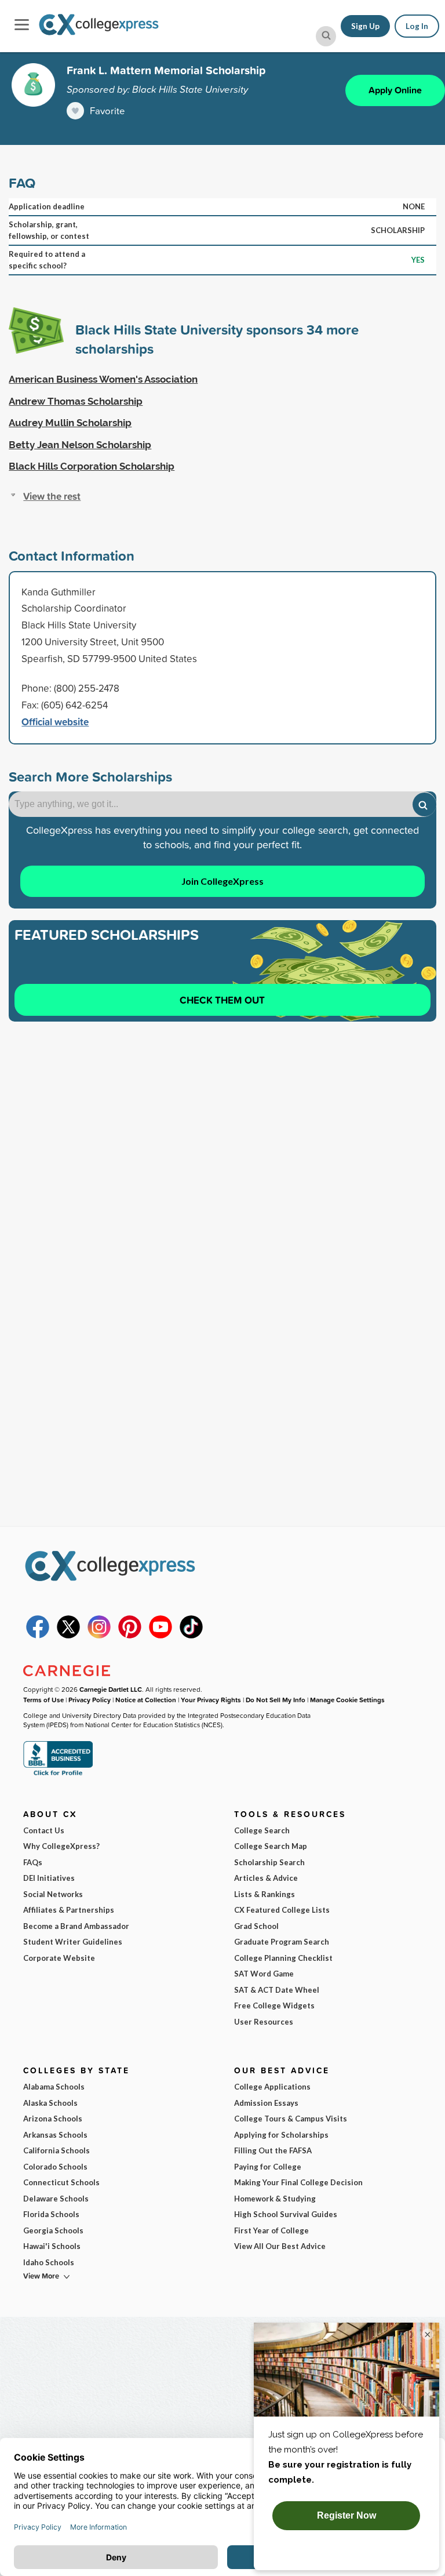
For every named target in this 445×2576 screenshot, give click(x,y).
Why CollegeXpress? (61, 1846)
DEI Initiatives (49, 1878)
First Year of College (271, 2230)
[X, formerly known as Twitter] (68, 1636)
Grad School (256, 1926)
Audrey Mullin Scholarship (70, 423)
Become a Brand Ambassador (76, 1926)
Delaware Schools (56, 2199)
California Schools (56, 2150)
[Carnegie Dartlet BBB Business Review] (58, 1774)
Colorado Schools (55, 2167)
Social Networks (53, 1894)
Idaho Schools (49, 2262)
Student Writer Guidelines (73, 1942)
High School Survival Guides (286, 2214)
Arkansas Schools (55, 2135)
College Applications (272, 2087)
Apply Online (395, 90)
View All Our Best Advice (280, 2246)
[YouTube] (161, 1636)
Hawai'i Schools (52, 2246)
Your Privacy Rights (211, 1700)
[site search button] (326, 36)
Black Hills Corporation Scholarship (92, 466)
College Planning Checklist (283, 1958)
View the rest (52, 496)
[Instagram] (99, 1636)
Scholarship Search (269, 1862)
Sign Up (365, 26)
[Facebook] (38, 1636)
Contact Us (44, 1830)
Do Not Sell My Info (276, 1700)
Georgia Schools (53, 2230)
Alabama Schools (54, 2087)
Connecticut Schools (61, 2182)
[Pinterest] (130, 1636)
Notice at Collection (146, 1700)
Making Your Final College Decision (298, 2182)
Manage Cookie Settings (347, 1700)
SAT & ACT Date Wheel (277, 1990)
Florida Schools (51, 2214)
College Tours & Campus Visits (291, 2119)
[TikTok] (191, 1636)
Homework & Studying (275, 2199)
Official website (55, 722)
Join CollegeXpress (222, 881)
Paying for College (268, 2167)
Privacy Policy (90, 1700)
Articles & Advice (266, 1878)
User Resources (264, 2022)
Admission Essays (266, 2103)
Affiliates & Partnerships (69, 1910)
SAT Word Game (264, 1974)
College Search (262, 1830)
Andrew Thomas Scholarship (76, 401)
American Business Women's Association (103, 379)
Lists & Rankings (265, 1894)
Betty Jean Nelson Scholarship (80, 445)
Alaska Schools (50, 2103)
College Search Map (271, 1846)
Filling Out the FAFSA (273, 2150)
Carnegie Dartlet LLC (111, 1689)
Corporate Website (59, 1958)
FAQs (33, 1862)
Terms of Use (43, 1700)
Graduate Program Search (282, 1942)
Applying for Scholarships (281, 2135)
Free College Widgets (274, 2005)
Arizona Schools (53, 2119)
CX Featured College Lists (282, 1910)
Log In (417, 26)
